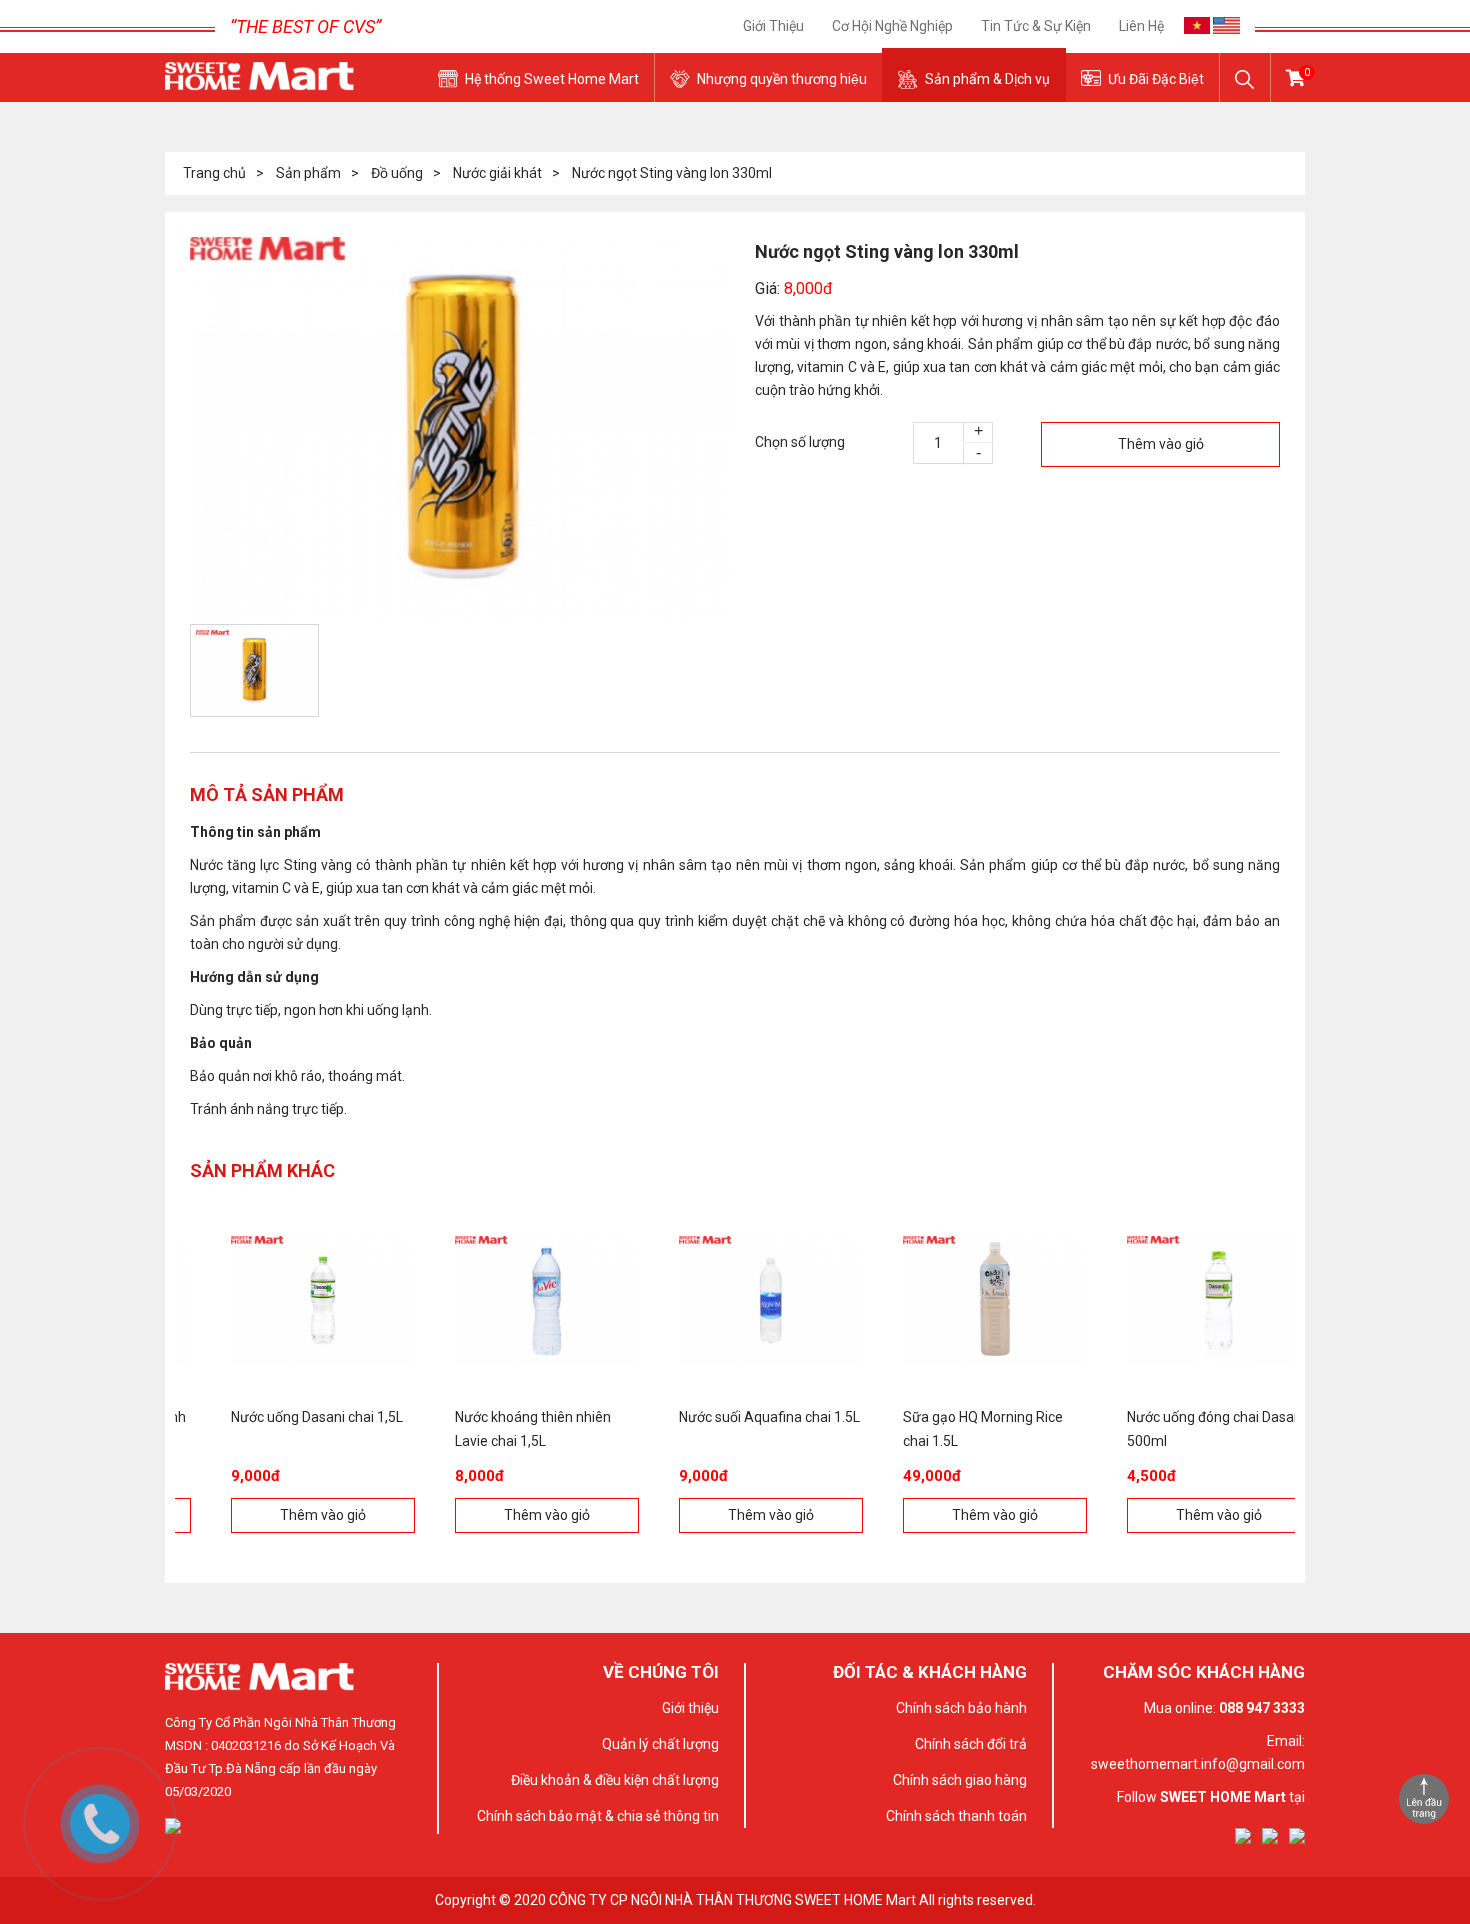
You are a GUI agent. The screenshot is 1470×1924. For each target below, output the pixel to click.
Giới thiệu (773, 26)
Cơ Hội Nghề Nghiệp (892, 26)
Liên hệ (1141, 26)
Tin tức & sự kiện (1036, 26)
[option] (462, 428)
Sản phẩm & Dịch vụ (987, 79)
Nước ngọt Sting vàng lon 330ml (672, 173)
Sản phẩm (308, 173)
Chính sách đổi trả (971, 1744)
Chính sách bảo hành (961, 1708)
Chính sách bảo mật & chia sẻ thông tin (598, 1816)
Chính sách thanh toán (956, 1816)
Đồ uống (397, 173)
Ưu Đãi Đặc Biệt (1156, 79)
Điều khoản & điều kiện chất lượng (615, 1780)
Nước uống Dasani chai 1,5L (281, 1417)
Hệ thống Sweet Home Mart (552, 79)
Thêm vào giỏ (1161, 444)
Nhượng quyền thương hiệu (782, 79)
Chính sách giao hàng (960, 1780)
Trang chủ (214, 173)
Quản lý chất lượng (660, 1744)
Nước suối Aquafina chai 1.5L (733, 1417)
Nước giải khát (497, 173)
